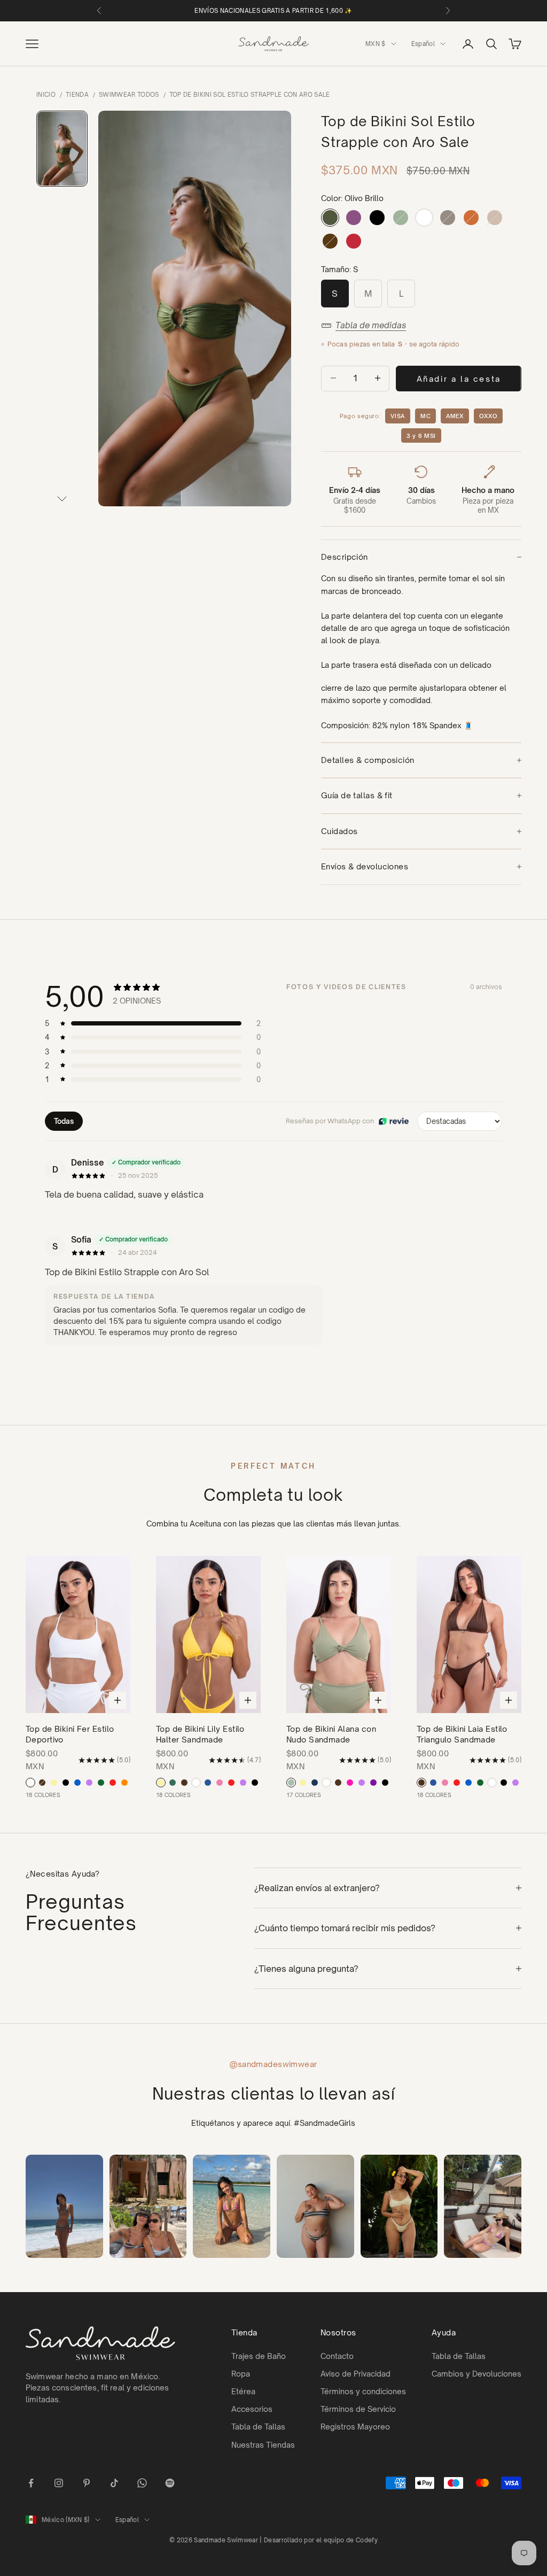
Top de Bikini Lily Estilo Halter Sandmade (200, 1734)
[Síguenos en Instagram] (59, 2483)
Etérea (243, 2391)
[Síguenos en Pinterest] (87, 2483)
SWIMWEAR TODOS (129, 95)
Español (423, 44)
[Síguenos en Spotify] (170, 2483)
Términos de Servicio (358, 2409)
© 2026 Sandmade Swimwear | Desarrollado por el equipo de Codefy (273, 2540)
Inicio (46, 95)
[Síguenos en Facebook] (31, 2483)
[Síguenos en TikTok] (114, 2483)
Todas (64, 1121)
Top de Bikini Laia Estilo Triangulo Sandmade (462, 1734)
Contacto (337, 2356)
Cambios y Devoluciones (476, 2374)
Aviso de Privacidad (355, 2374)
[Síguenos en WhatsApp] (142, 2483)
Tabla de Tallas (258, 2427)
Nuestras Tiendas (263, 2445)
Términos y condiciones (363, 2391)
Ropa (241, 2374)
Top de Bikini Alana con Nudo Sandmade (331, 1734)
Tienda (77, 95)
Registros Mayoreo (355, 2427)
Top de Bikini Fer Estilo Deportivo (70, 1734)
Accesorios (252, 2409)
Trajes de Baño (259, 2356)
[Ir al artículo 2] (62, 149)
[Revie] (394, 1121)
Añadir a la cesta (459, 379)
